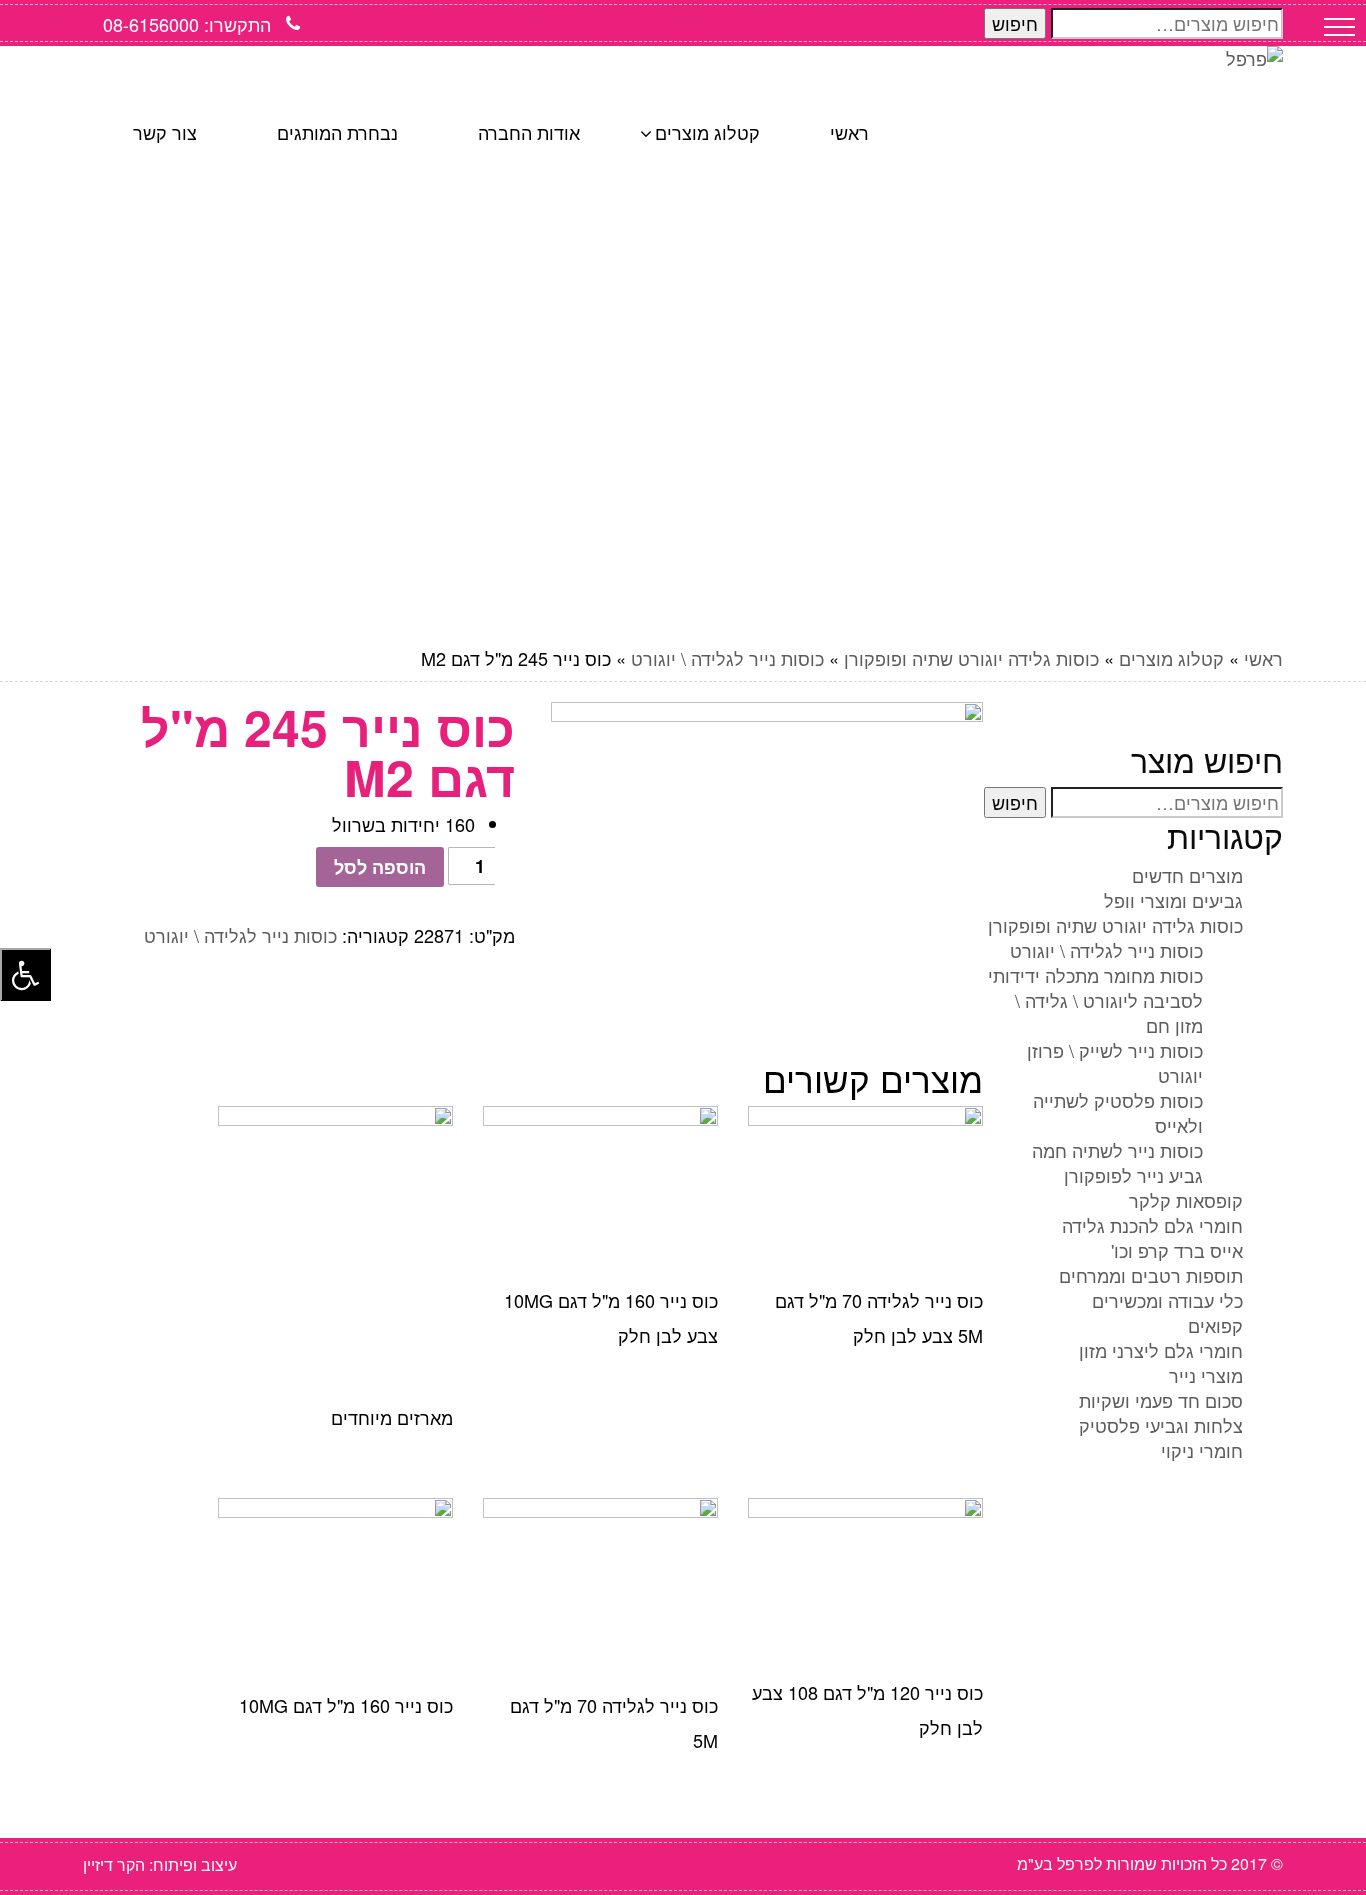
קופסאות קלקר (1186, 1200)
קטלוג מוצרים (1171, 658)
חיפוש (1015, 23)
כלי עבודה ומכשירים (1167, 1300)
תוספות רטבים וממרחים (1151, 1275)
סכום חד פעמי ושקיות (1161, 1400)
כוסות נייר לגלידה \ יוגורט (727, 658)
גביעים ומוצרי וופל (1173, 900)
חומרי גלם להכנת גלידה (1152, 1225)
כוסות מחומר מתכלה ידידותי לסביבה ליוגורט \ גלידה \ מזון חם (1095, 1000)
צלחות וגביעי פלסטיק (1161, 1425)
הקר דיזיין (114, 1864)
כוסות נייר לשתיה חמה (1117, 1150)
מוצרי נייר (1206, 1375)
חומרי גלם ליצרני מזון (1161, 1350)
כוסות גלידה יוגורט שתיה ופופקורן (971, 658)
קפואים (1215, 1325)
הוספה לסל (380, 867)
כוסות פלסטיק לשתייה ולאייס (1118, 1112)
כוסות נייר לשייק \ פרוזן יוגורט (1115, 1062)
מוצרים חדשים (1187, 875)
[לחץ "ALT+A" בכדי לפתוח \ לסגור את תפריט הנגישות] (25, 974)
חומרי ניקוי (1202, 1450)
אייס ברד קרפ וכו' (1177, 1250)
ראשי (1263, 658)
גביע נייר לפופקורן (1133, 1175)
